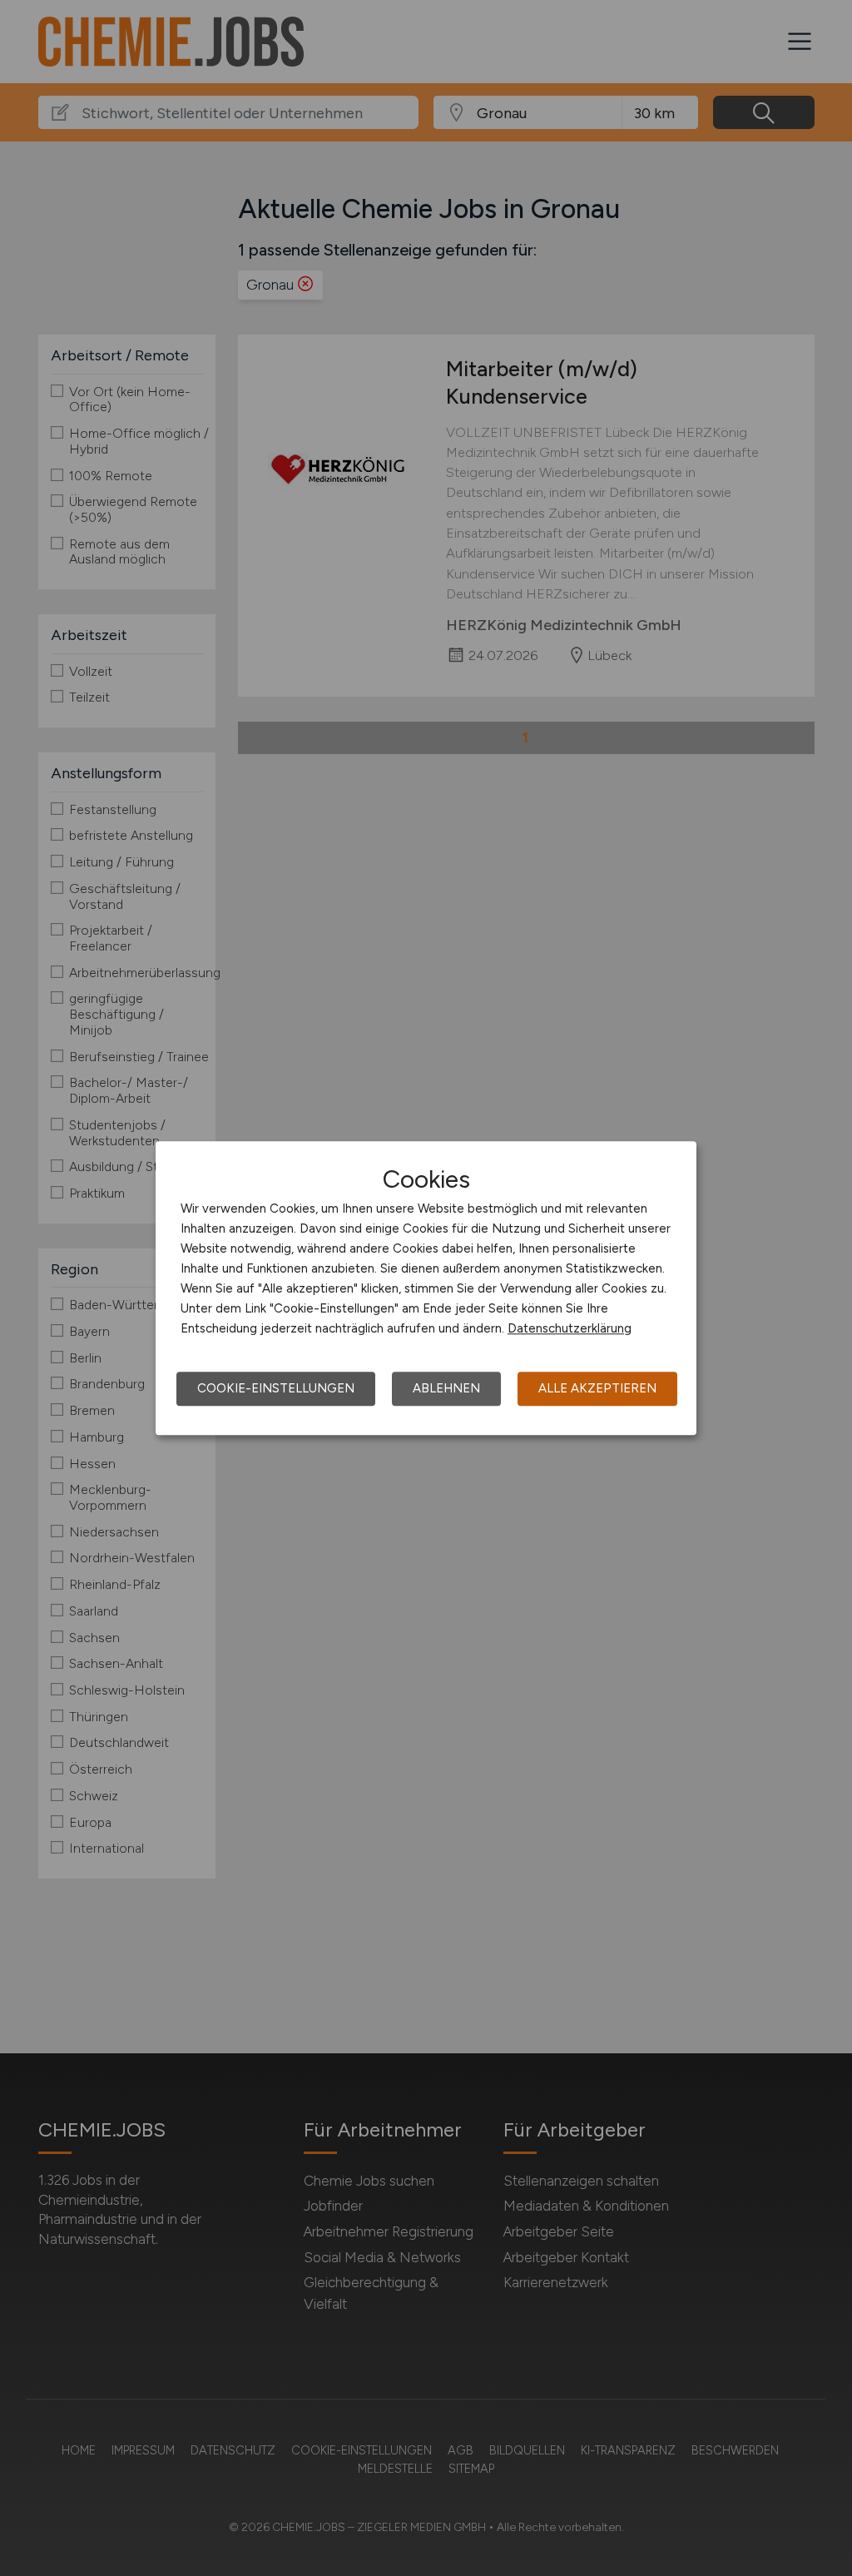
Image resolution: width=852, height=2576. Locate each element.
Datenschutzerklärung (570, 1328)
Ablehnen (446, 1388)
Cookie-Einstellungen (276, 1388)
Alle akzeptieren (597, 1388)
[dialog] (426, 1288)
